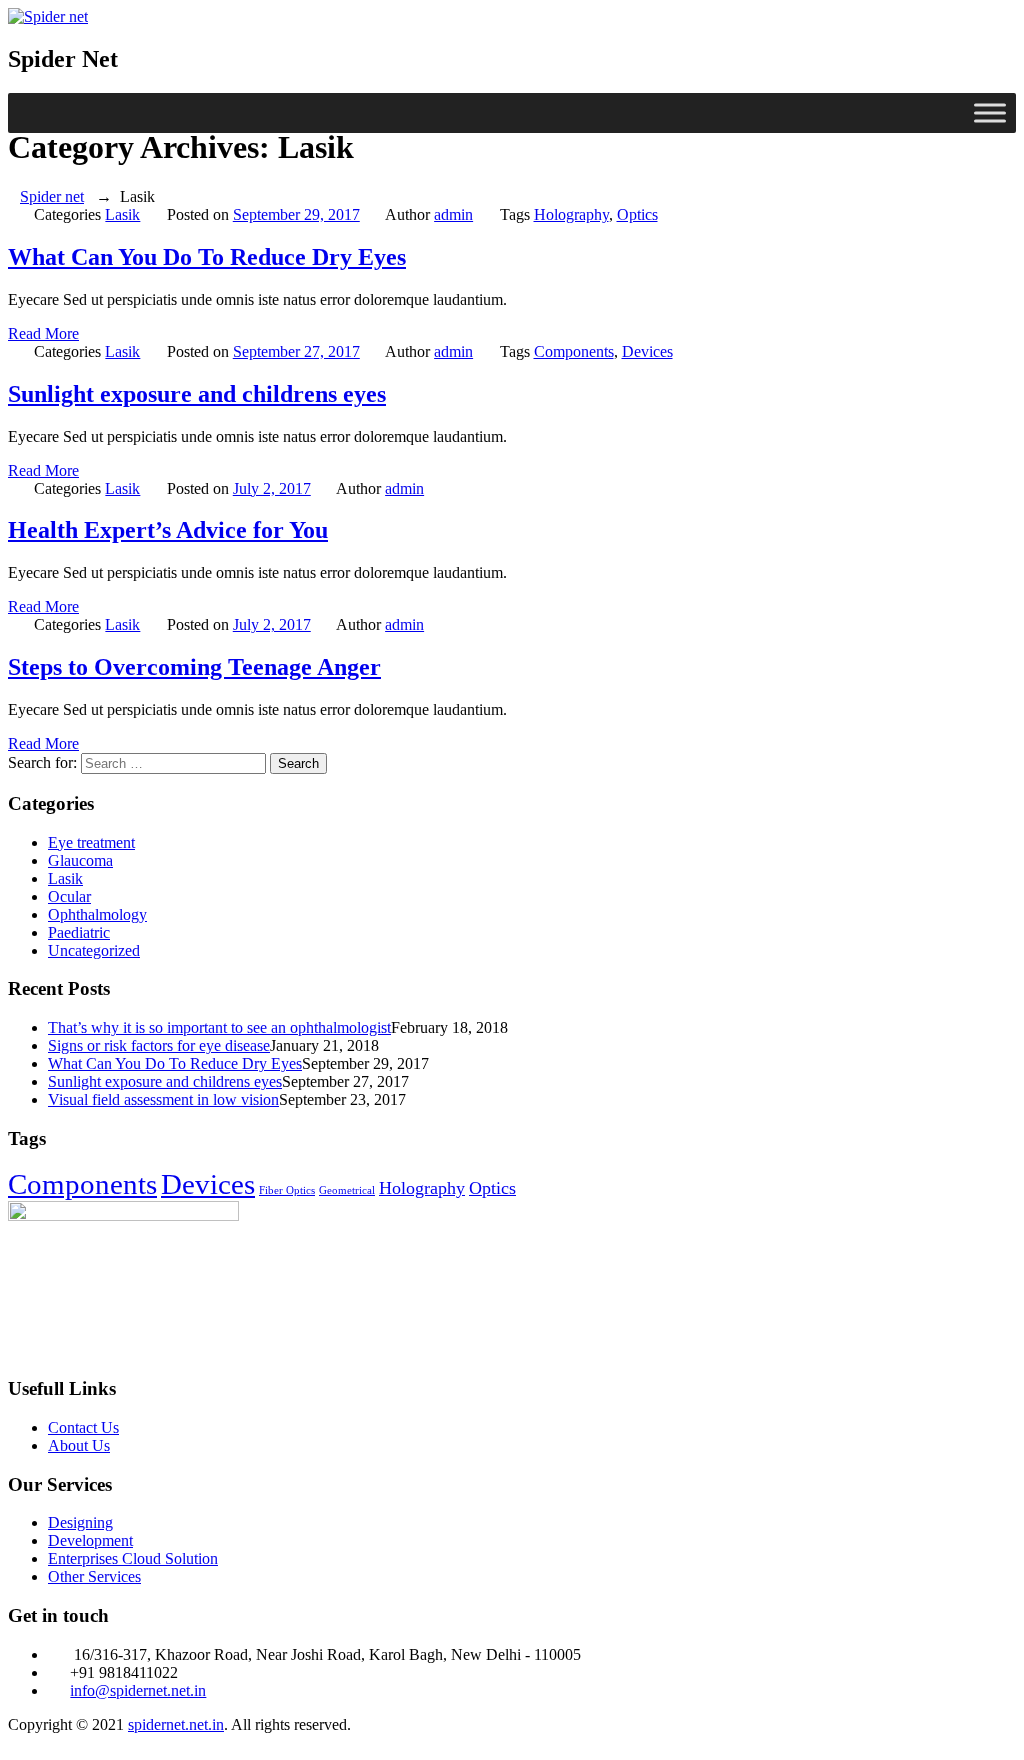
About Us (79, 1445)
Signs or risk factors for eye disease (159, 1045)
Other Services (94, 1576)
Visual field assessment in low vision (163, 1099)
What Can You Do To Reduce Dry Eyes (207, 257)
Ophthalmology (97, 914)
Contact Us (83, 1427)
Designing (80, 1522)
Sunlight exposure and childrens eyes (197, 394)
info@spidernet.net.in (138, 1690)
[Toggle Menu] (990, 112)
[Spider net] (48, 16)
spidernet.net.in (176, 1724)
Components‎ (574, 351)
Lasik (122, 214)
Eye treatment (91, 842)
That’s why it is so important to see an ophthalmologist (219, 1027)
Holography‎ (571, 214)
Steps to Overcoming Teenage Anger (194, 667)
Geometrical (347, 1190)
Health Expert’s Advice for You (168, 530)
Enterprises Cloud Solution (133, 1558)
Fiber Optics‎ (287, 1190)
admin (453, 214)
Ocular (69, 896)
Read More (43, 333)
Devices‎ (647, 351)
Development (90, 1540)
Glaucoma (80, 860)
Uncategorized (94, 950)
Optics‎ (637, 214)
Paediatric (79, 932)
